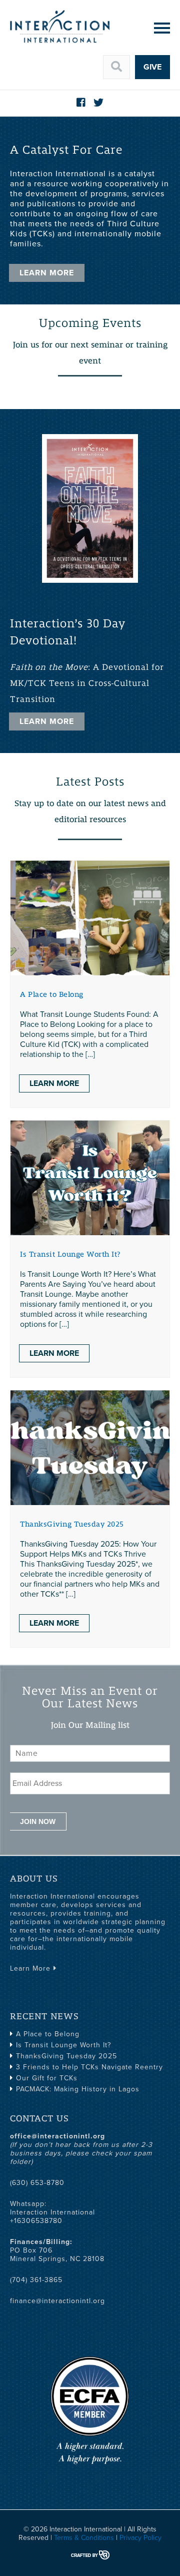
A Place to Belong (52, 994)
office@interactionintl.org (57, 2136)
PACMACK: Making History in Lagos (78, 2089)
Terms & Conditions (84, 2538)
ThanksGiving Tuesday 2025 (72, 1524)
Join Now (38, 1821)
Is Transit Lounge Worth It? (70, 1254)
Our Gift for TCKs (47, 2078)
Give (152, 67)
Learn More (47, 273)
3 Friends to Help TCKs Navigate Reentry (89, 2067)
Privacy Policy (140, 2538)
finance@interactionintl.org (57, 2301)
